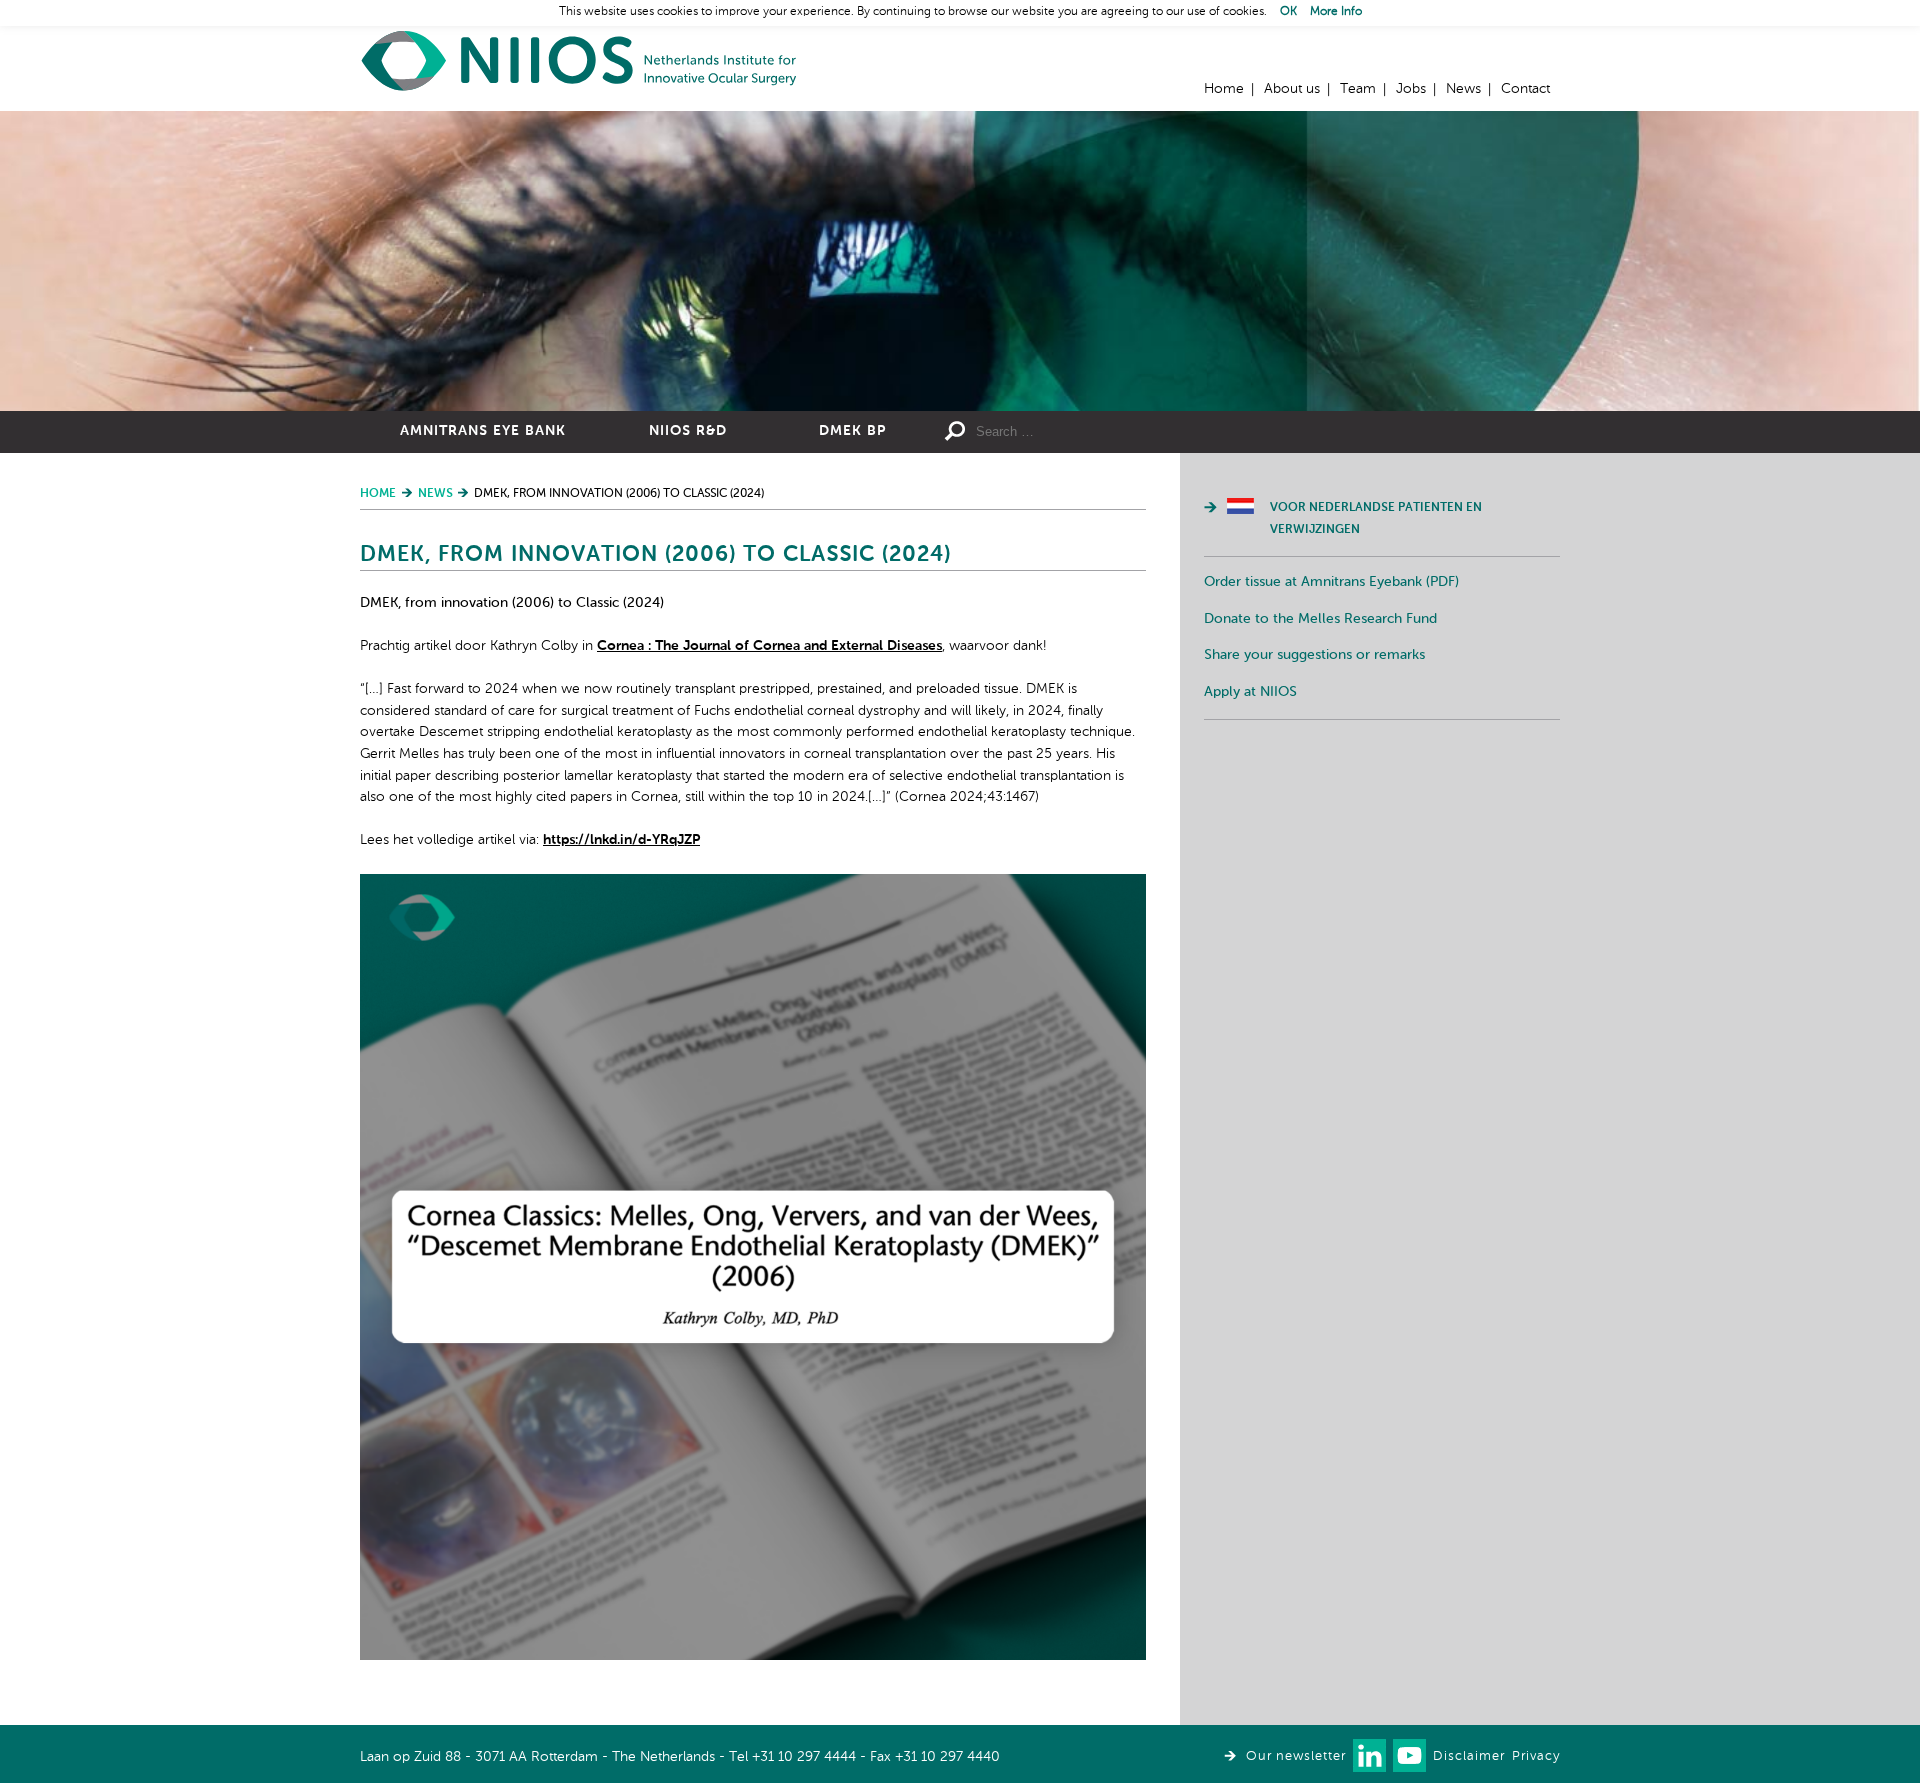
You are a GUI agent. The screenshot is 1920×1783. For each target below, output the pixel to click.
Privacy (1536, 1756)
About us (1292, 89)
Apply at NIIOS (1250, 692)
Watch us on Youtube (1409, 1755)
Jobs (1411, 89)
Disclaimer (1469, 1756)
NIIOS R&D (688, 431)
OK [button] (1288, 12)
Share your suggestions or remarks (1314, 655)
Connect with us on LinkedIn (1369, 1755)
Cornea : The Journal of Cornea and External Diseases (769, 646)
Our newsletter (1296, 1756)
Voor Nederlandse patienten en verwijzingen (1376, 519)
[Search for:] (1121, 432)
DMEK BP (852, 431)
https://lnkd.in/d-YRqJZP (621, 840)
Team (1358, 89)
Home (580, 60)
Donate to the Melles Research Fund (1320, 619)
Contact (1525, 89)
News (1463, 89)
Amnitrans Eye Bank (483, 431)
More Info (1336, 12)
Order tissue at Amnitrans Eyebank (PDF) (1331, 582)
